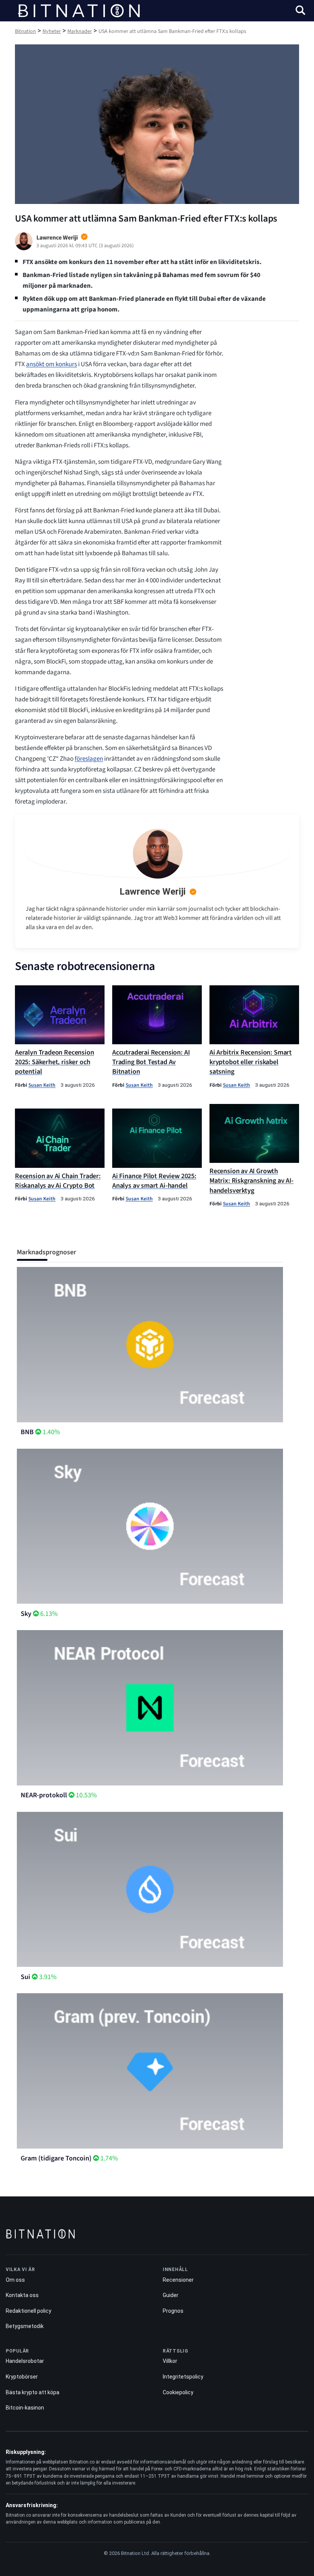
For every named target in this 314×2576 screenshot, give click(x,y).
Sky (26, 1614)
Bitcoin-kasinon (25, 2408)
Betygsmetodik (25, 2326)
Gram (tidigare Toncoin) (56, 2158)
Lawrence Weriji (153, 892)
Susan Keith (42, 1085)
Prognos (173, 2311)
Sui (25, 1977)
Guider (171, 2295)
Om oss (15, 2280)
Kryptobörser (22, 2377)
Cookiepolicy (178, 2392)
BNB (27, 1432)
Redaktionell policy (29, 2311)
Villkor (170, 2361)
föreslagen (89, 759)
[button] (300, 11)
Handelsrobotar (25, 2361)
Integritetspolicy (183, 2377)
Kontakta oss (22, 2295)
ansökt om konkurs (52, 364)
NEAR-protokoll (44, 1795)
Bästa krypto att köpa (33, 2392)
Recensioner (178, 2280)
